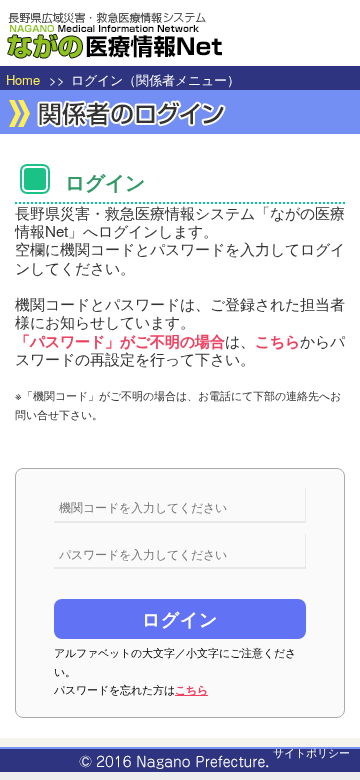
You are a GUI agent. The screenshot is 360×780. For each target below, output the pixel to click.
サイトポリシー (311, 752)
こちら (191, 689)
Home (23, 79)
